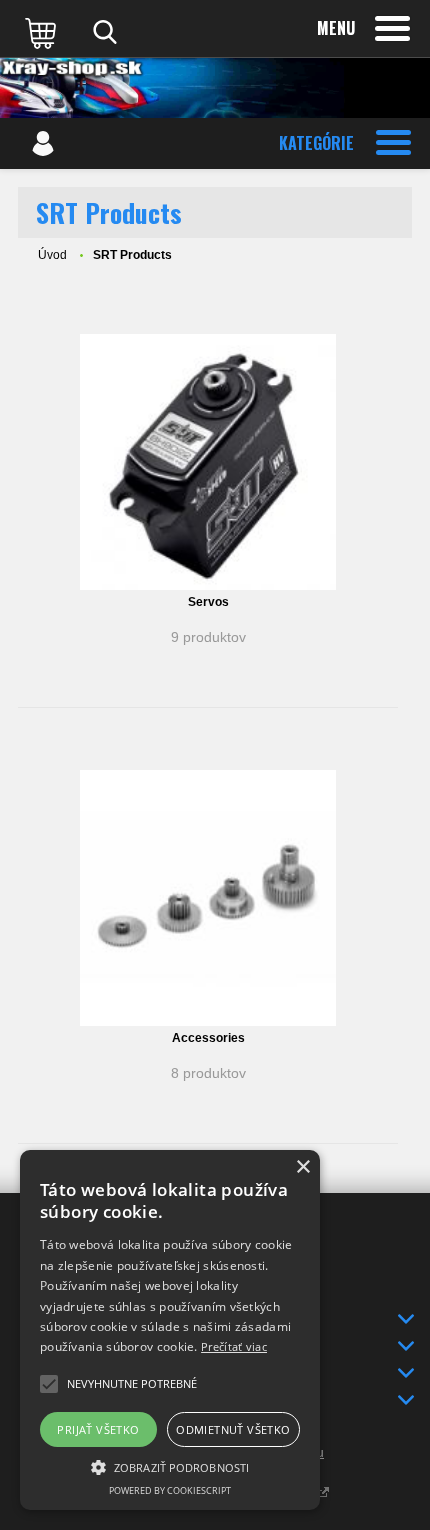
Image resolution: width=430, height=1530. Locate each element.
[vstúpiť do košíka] (43, 32)
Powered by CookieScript (170, 1490)
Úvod (52, 255)
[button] (170, 1466)
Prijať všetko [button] (98, 1429)
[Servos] (208, 462)
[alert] (170, 1330)
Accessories (208, 1038)
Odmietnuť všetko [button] (233, 1429)
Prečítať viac (234, 1346)
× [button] (302, 1167)
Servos (208, 602)
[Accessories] (208, 898)
